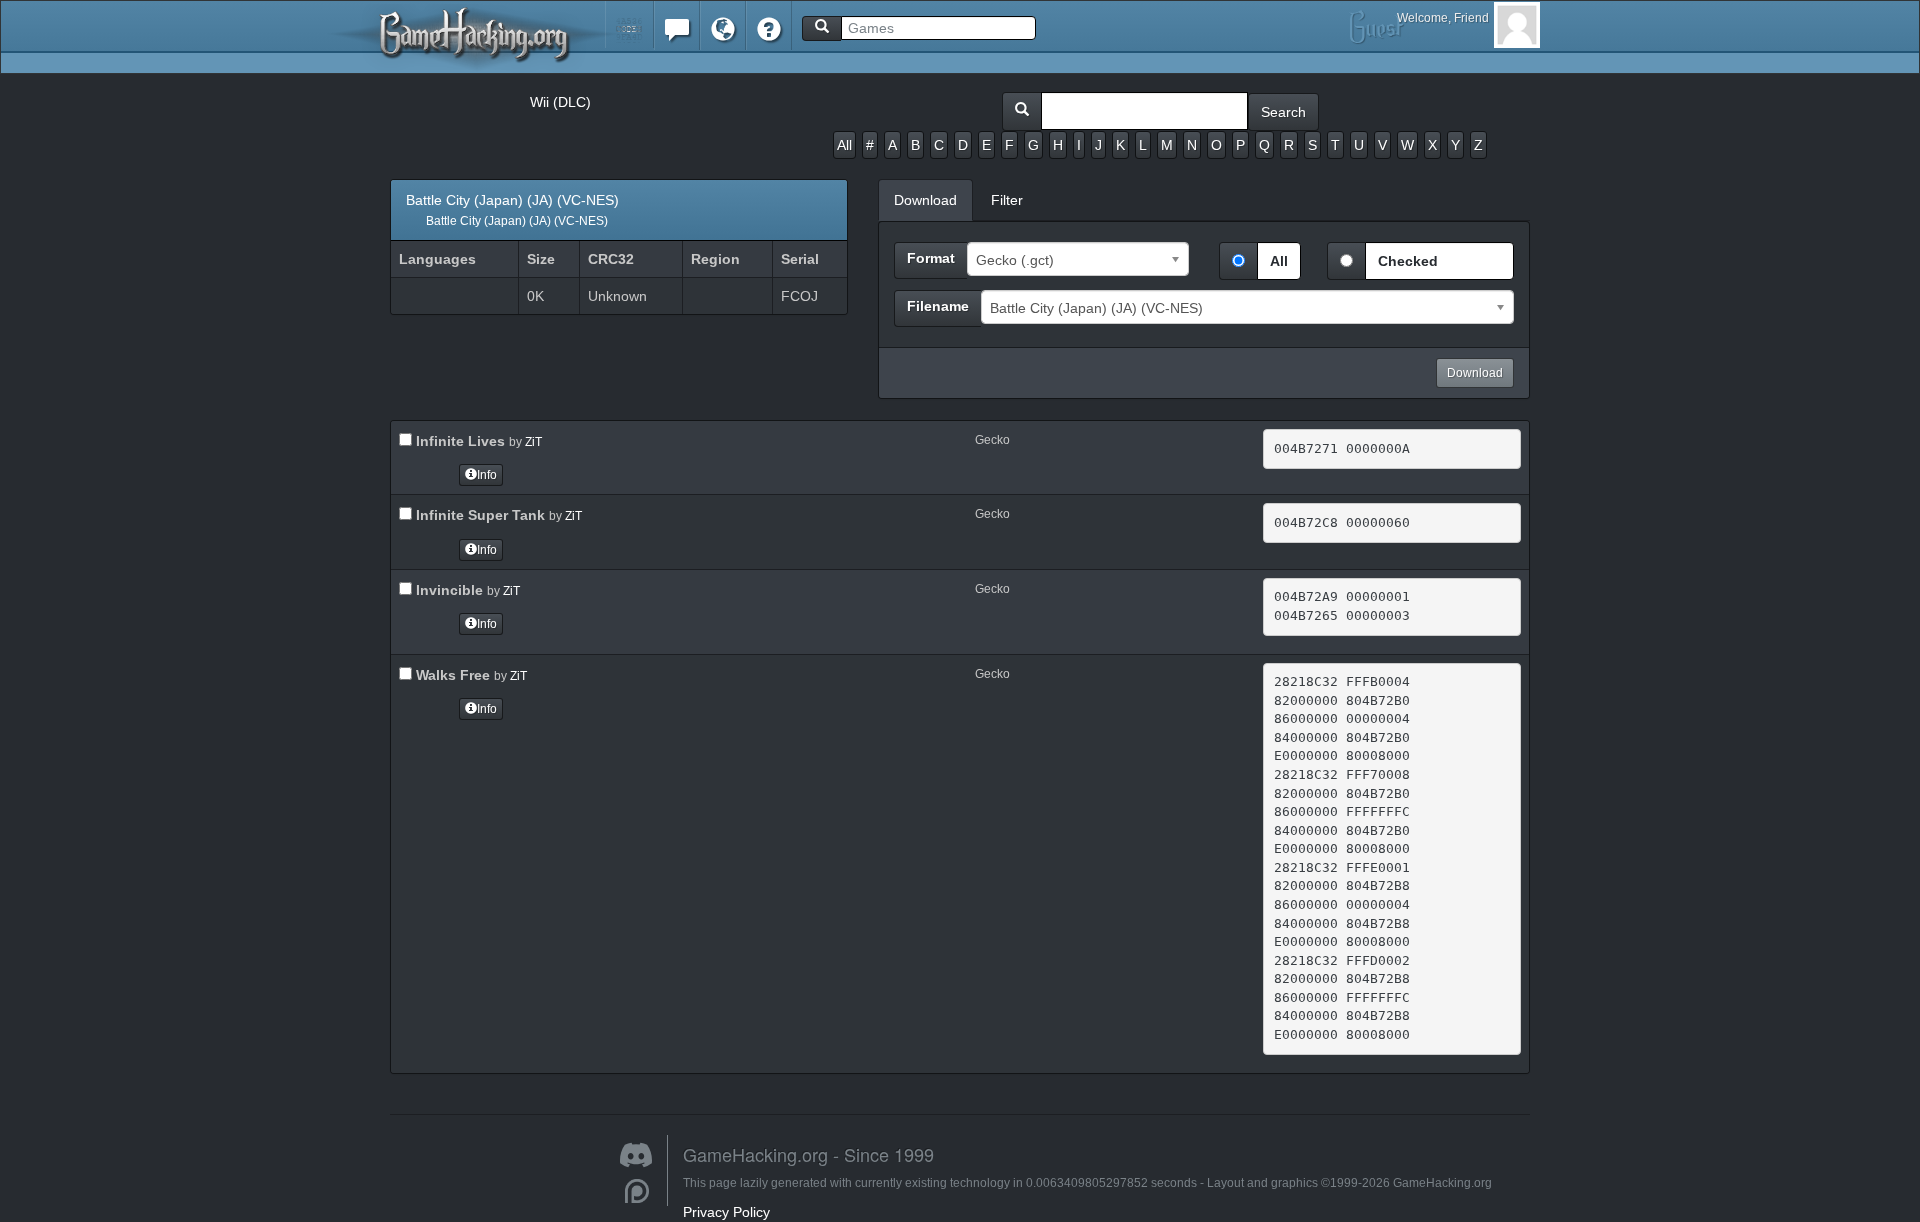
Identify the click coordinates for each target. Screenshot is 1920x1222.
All (844, 145)
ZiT (533, 442)
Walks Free (451, 675)
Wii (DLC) (560, 102)
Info (487, 475)
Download (1475, 373)
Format (931, 258)
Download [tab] (925, 200)
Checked (1408, 261)
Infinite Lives (458, 441)
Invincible (447, 590)
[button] (629, 24)
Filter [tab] (1007, 200)
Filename (938, 306)
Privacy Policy (726, 1212)
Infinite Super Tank (478, 515)
